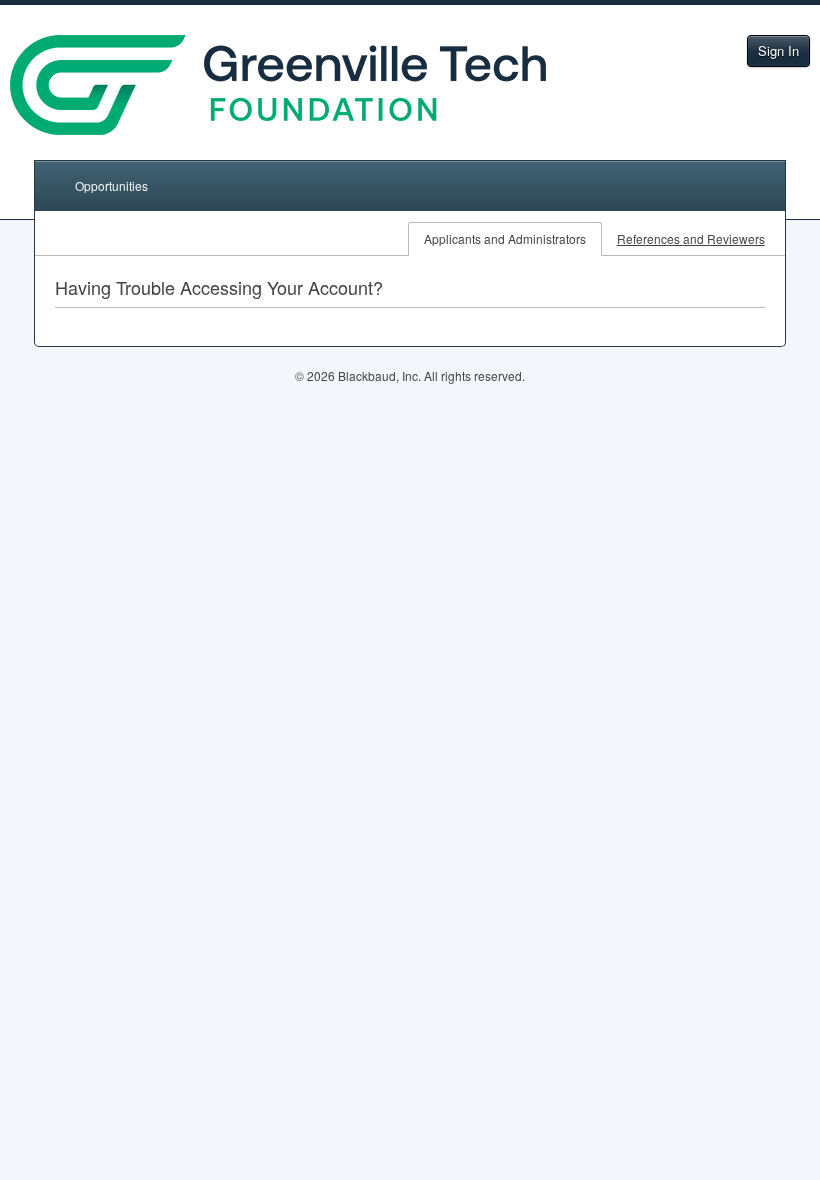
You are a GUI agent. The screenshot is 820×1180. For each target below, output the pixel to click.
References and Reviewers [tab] (691, 238)
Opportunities (111, 185)
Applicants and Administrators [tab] (505, 238)
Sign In (778, 50)
